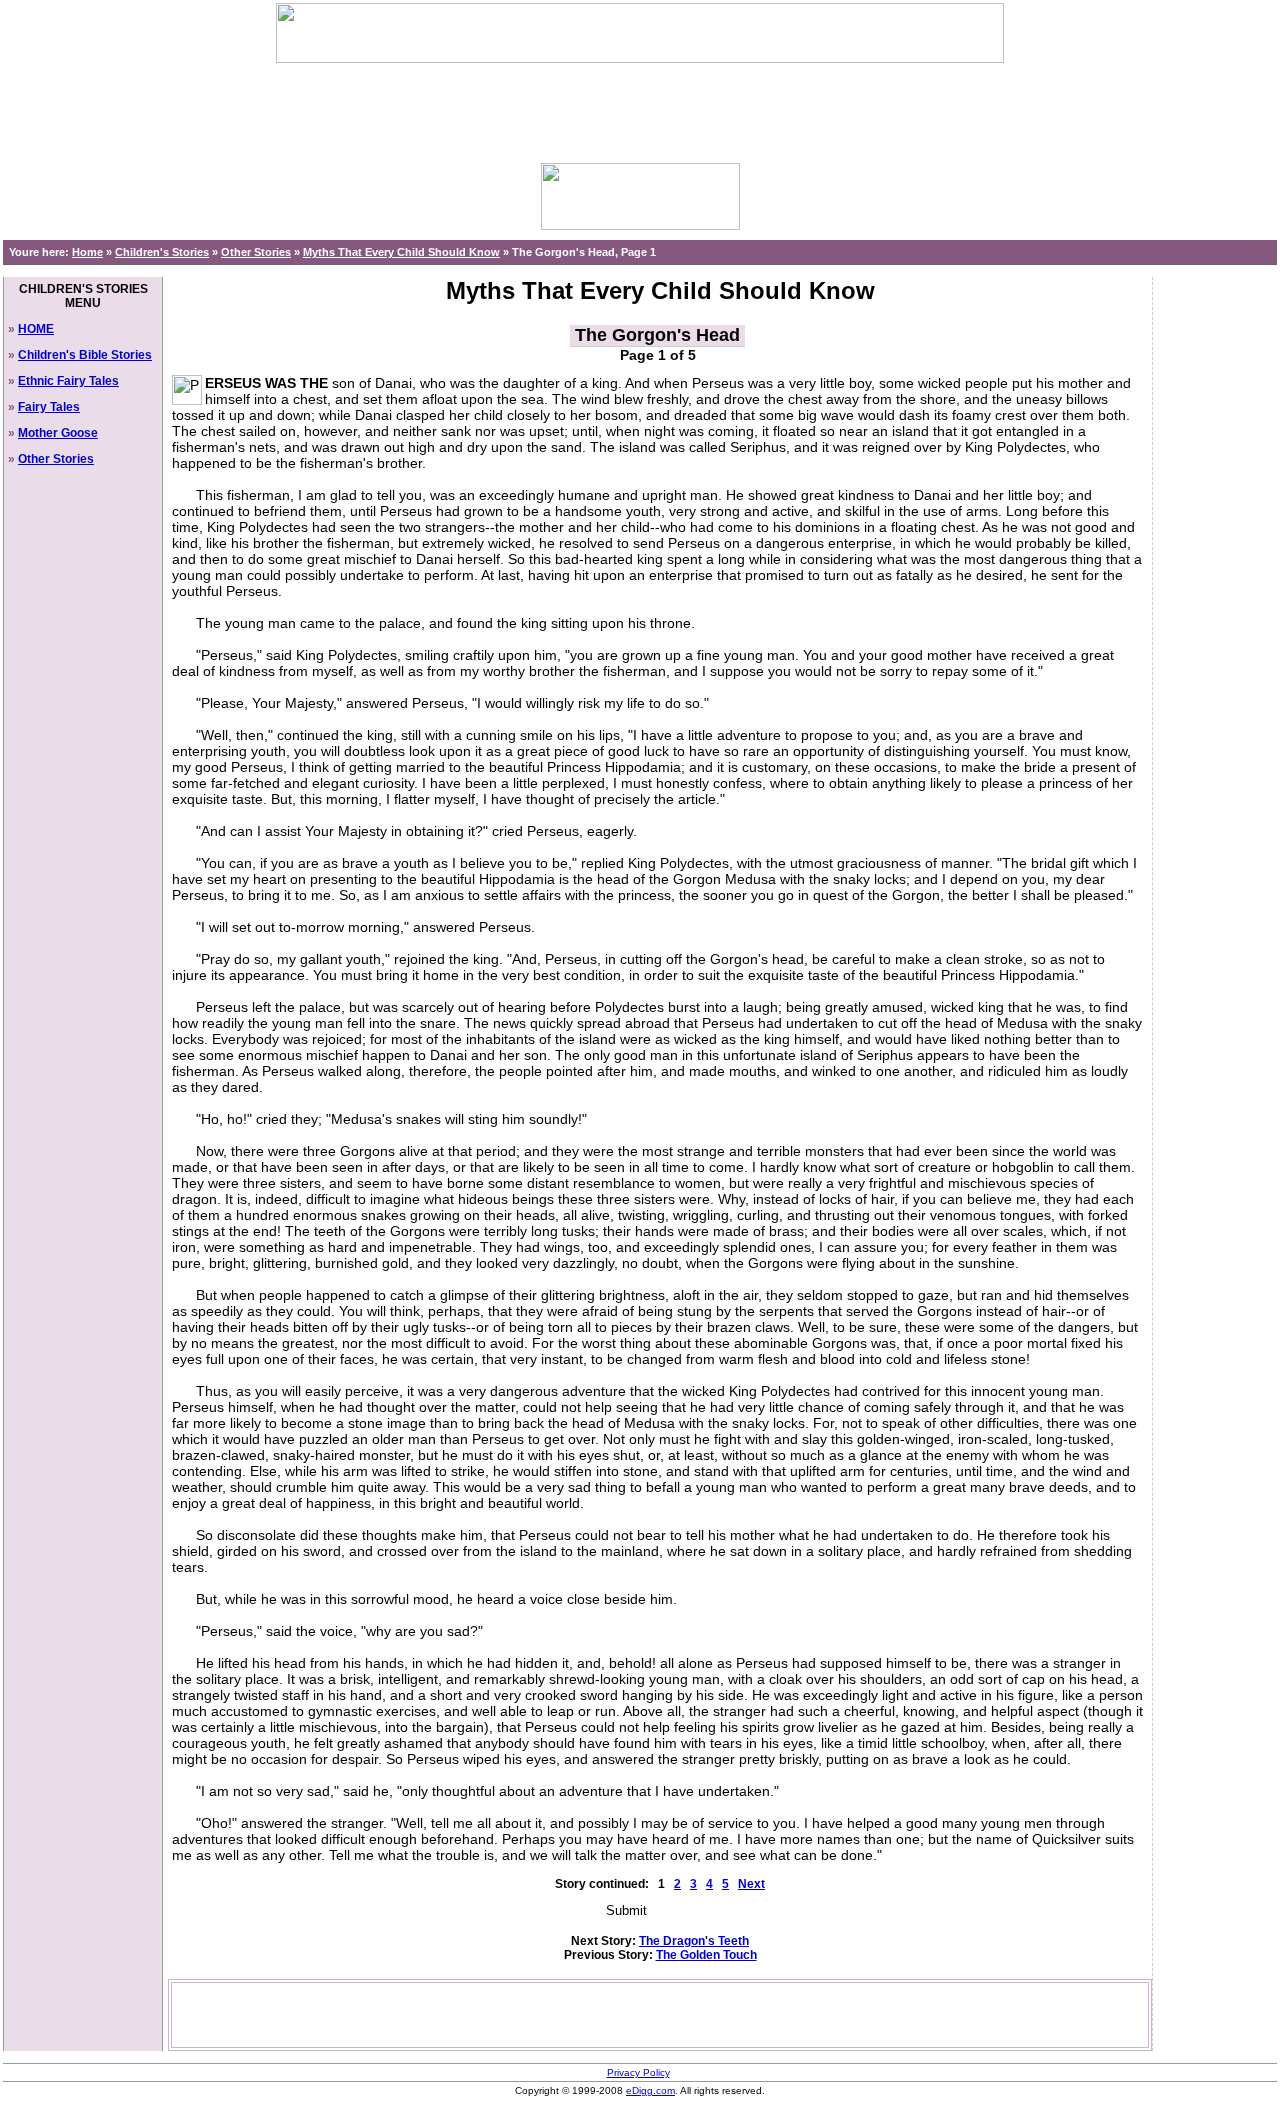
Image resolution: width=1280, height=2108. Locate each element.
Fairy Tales (49, 407)
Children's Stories (162, 252)
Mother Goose (58, 433)
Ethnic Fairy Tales (68, 381)
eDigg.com (650, 2090)
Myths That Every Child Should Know (401, 252)
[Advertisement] (640, 108)
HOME (36, 329)
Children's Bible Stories (85, 355)
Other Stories (256, 252)
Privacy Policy (638, 2072)
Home (87, 252)
